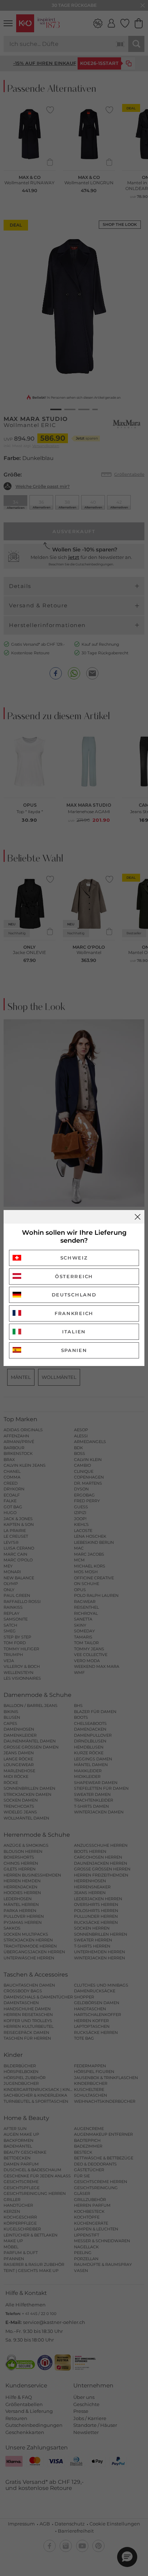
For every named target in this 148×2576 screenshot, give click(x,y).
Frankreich (74, 1313)
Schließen (138, 1217)
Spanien (74, 1350)
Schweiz (74, 1258)
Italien (74, 1332)
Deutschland (74, 1295)
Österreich (74, 1276)
